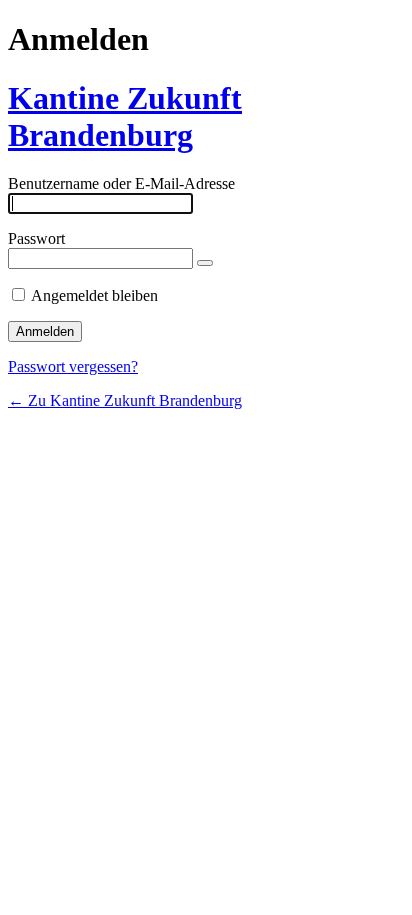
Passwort (36, 238)
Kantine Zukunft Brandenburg (125, 116)
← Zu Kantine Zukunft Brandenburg (125, 400)
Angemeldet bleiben (94, 295)
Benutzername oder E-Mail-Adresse (121, 183)
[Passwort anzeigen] (205, 263)
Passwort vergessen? (73, 366)
